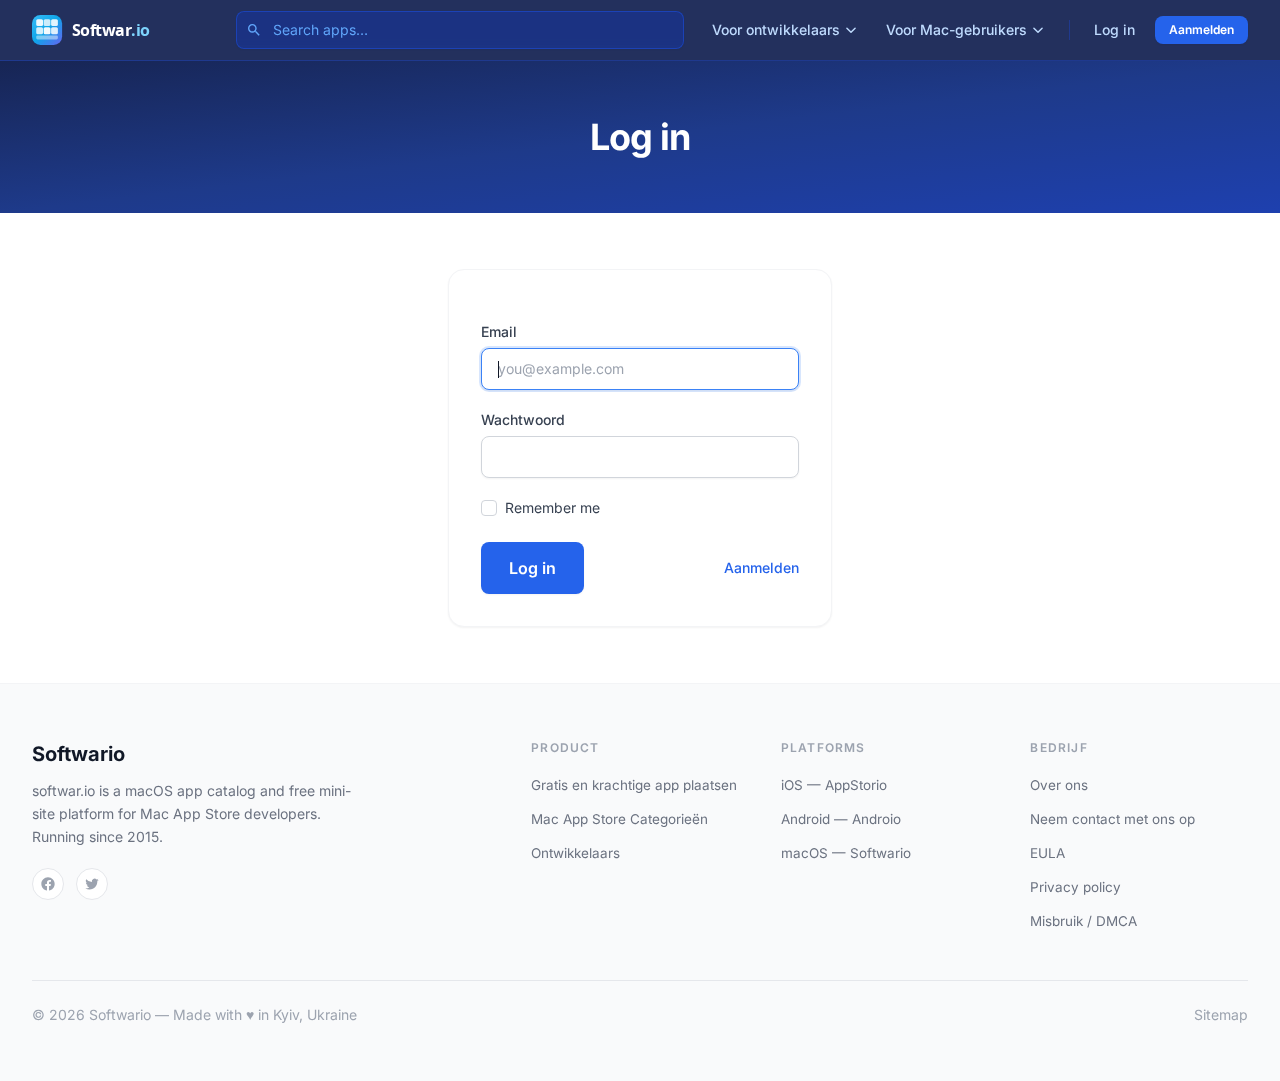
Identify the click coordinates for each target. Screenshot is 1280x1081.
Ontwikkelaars (575, 853)
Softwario (78, 754)
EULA (1047, 853)
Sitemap (1221, 1014)
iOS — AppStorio (834, 785)
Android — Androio (841, 819)
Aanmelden (1201, 29)
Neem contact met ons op (1112, 819)
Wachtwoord (523, 419)
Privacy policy (1075, 887)
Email (499, 331)
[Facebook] (48, 884)
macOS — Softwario (846, 853)
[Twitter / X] (92, 884)
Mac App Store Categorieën (619, 819)
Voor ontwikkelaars (776, 29)
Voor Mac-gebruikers (956, 29)
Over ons (1059, 785)
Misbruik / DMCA (1083, 921)
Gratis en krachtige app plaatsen (634, 785)
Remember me (552, 507)
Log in (1114, 29)
